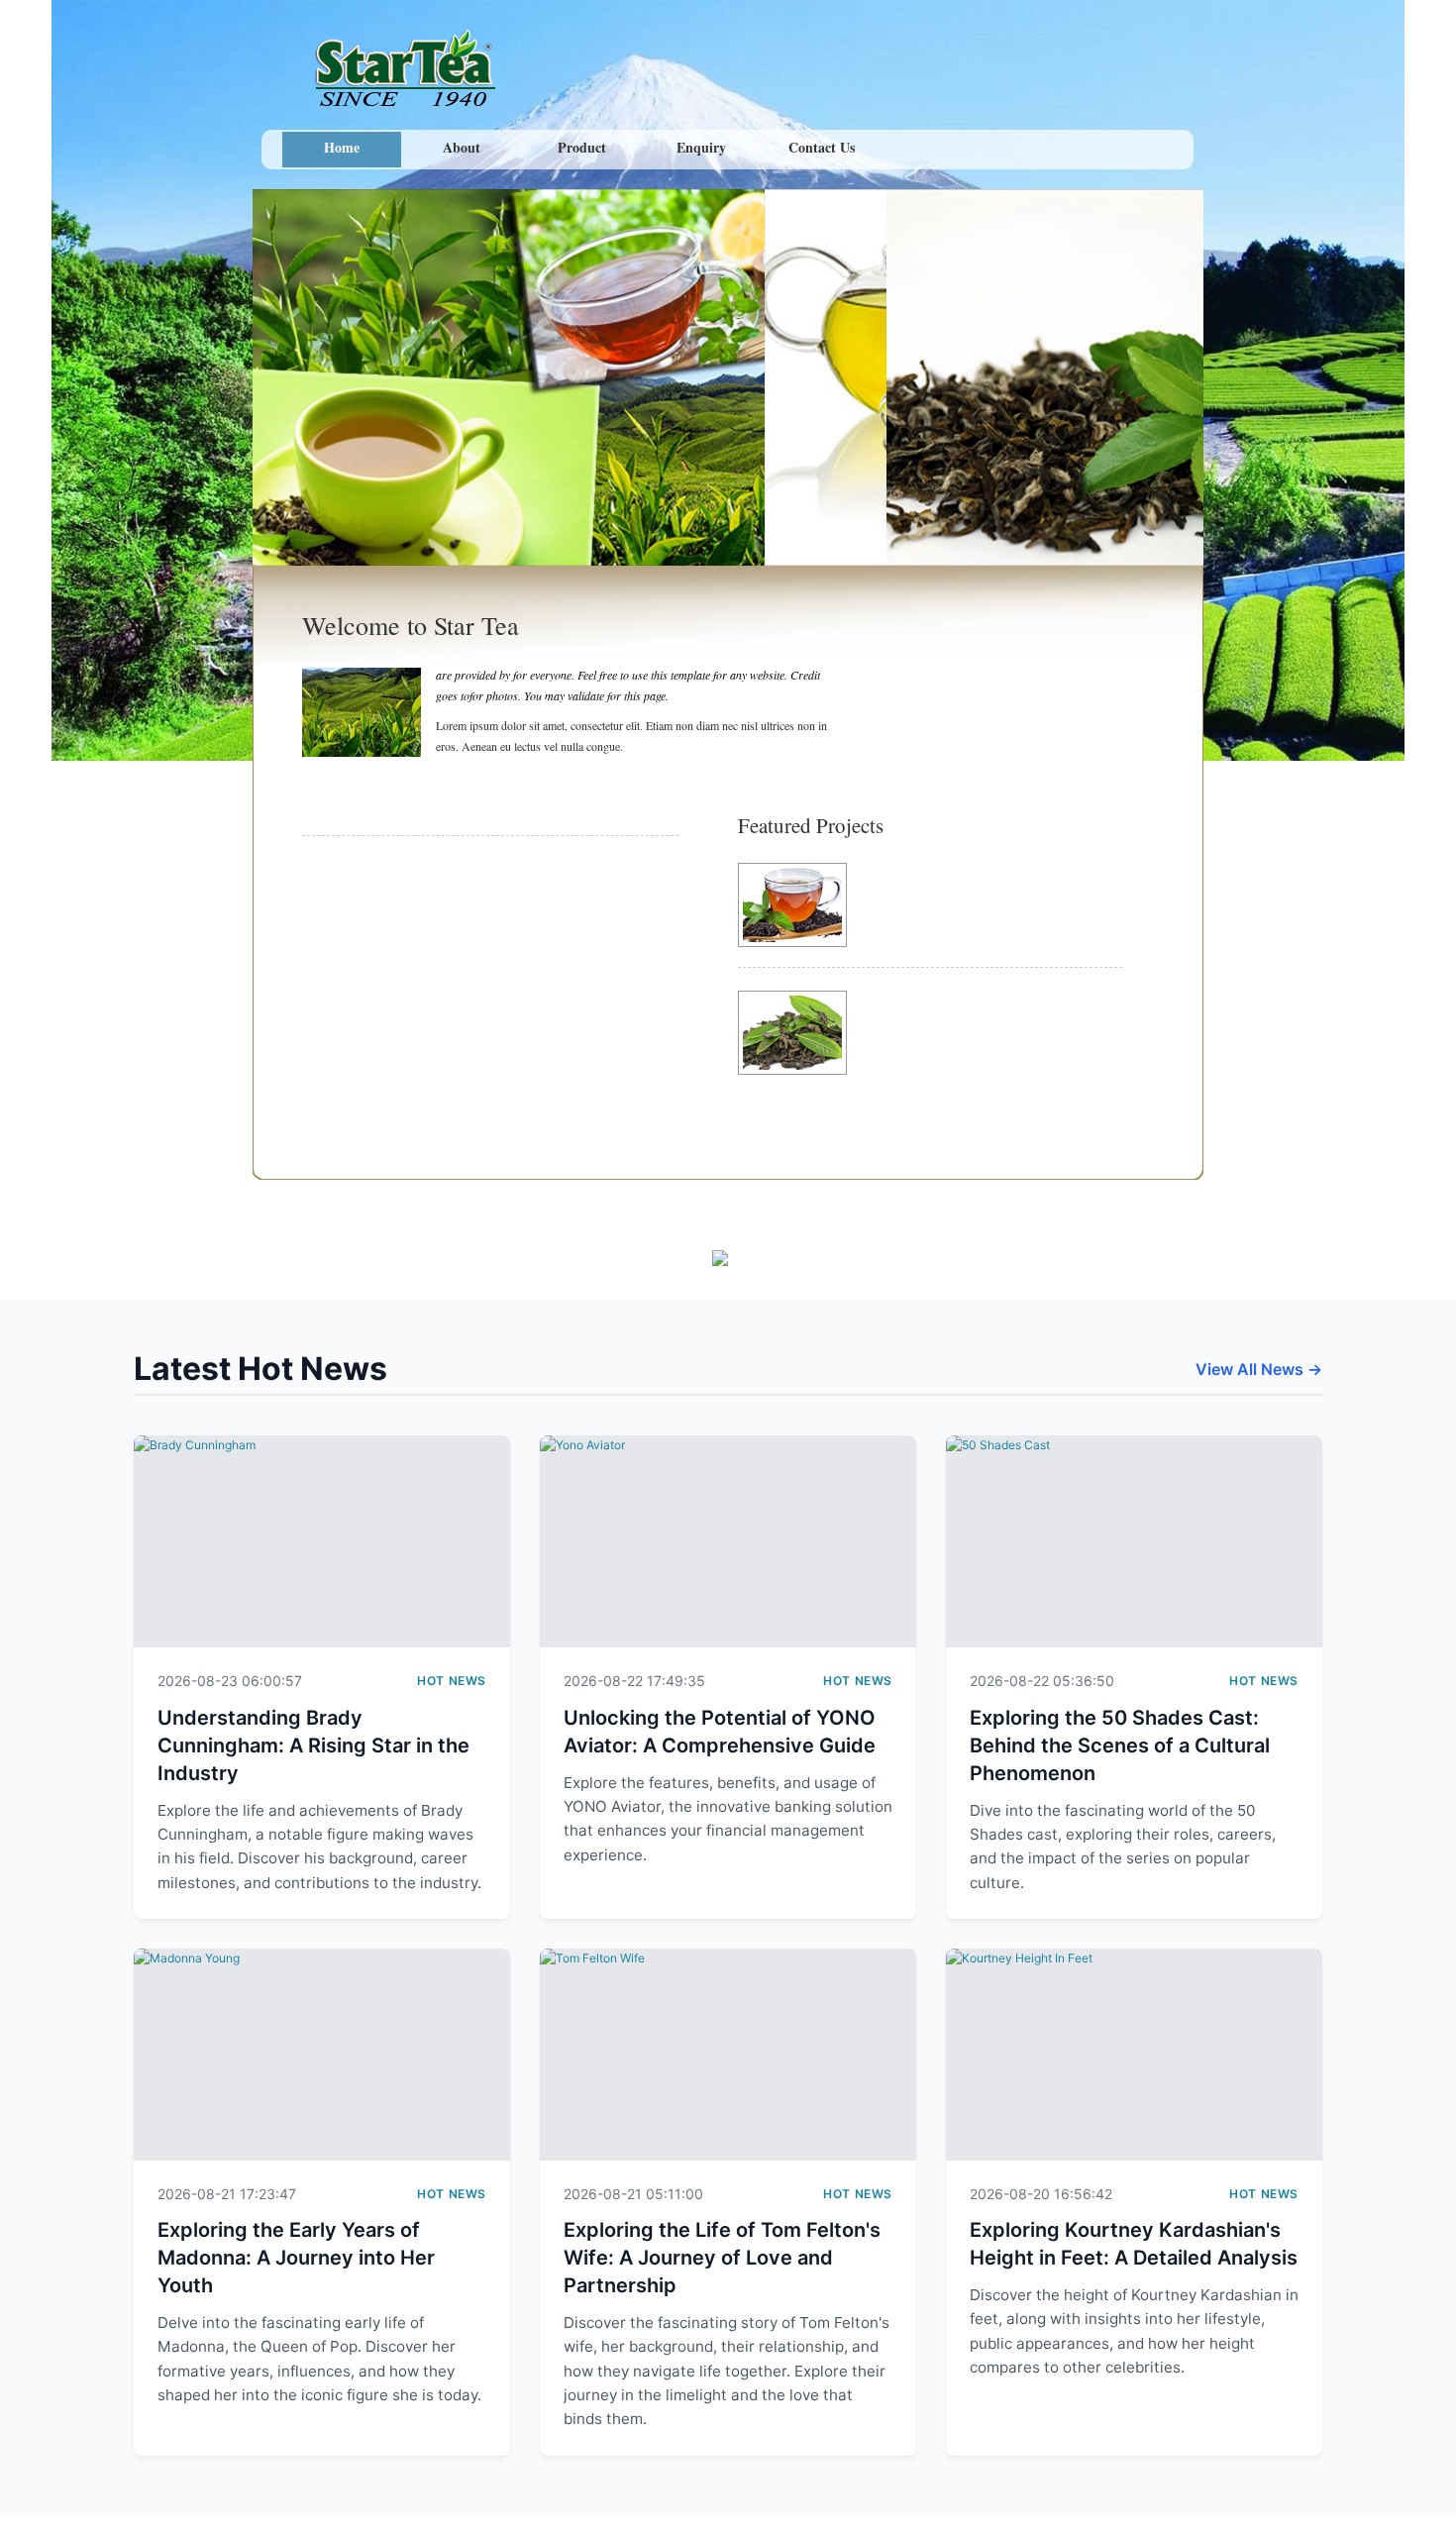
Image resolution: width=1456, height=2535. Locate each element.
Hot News (452, 1681)
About (462, 147)
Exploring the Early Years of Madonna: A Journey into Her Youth (296, 2258)
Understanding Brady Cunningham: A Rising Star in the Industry (313, 1745)
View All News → (1259, 1369)
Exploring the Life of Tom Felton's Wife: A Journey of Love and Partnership (722, 2258)
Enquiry (701, 147)
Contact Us (822, 147)
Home (342, 147)
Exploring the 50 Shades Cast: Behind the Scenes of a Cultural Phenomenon (1120, 1745)
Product (582, 147)
